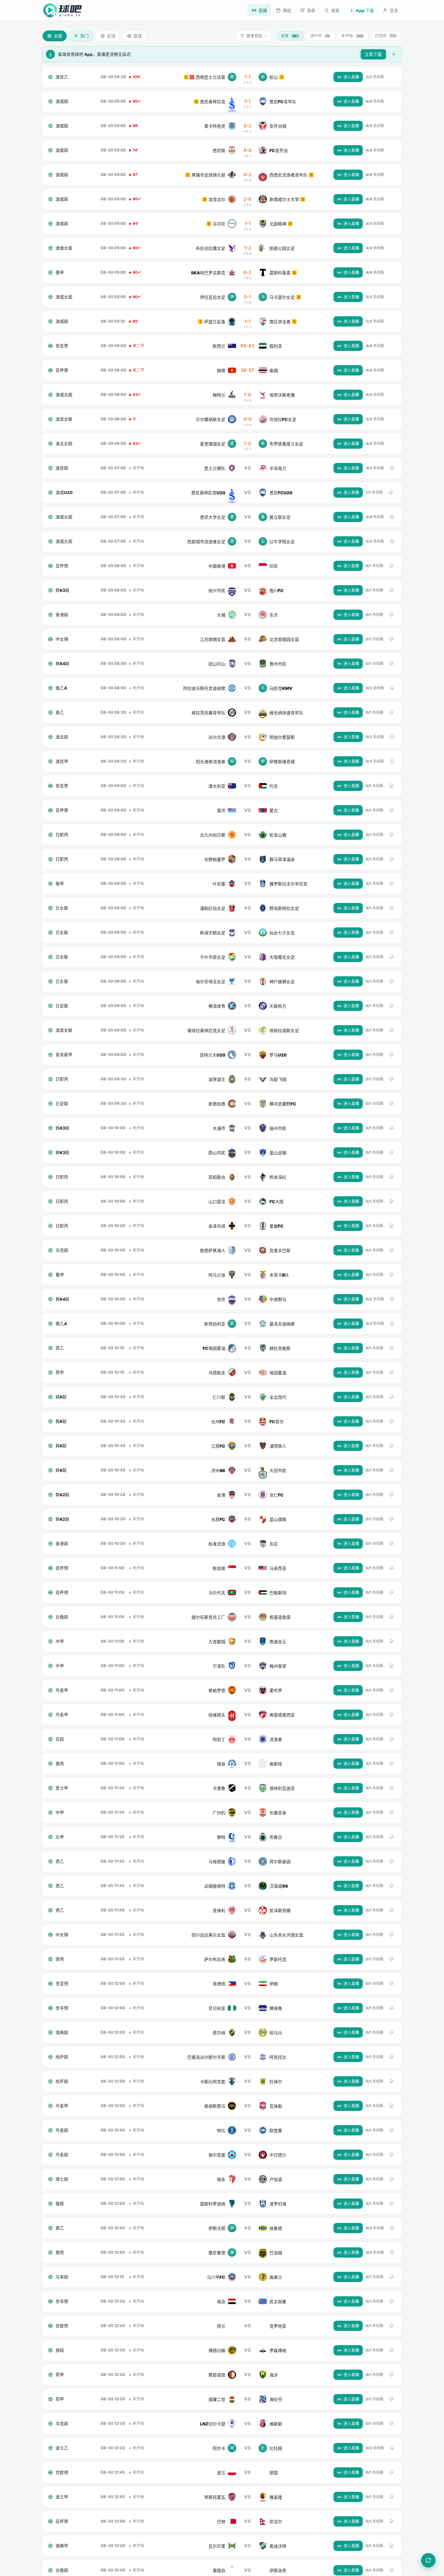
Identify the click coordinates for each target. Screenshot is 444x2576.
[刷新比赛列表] (428, 2560)
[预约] (392, 468)
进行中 (320, 36)
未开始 (352, 36)
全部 (290, 36)
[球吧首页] (63, 10)
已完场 (385, 36)
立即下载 (373, 54)
